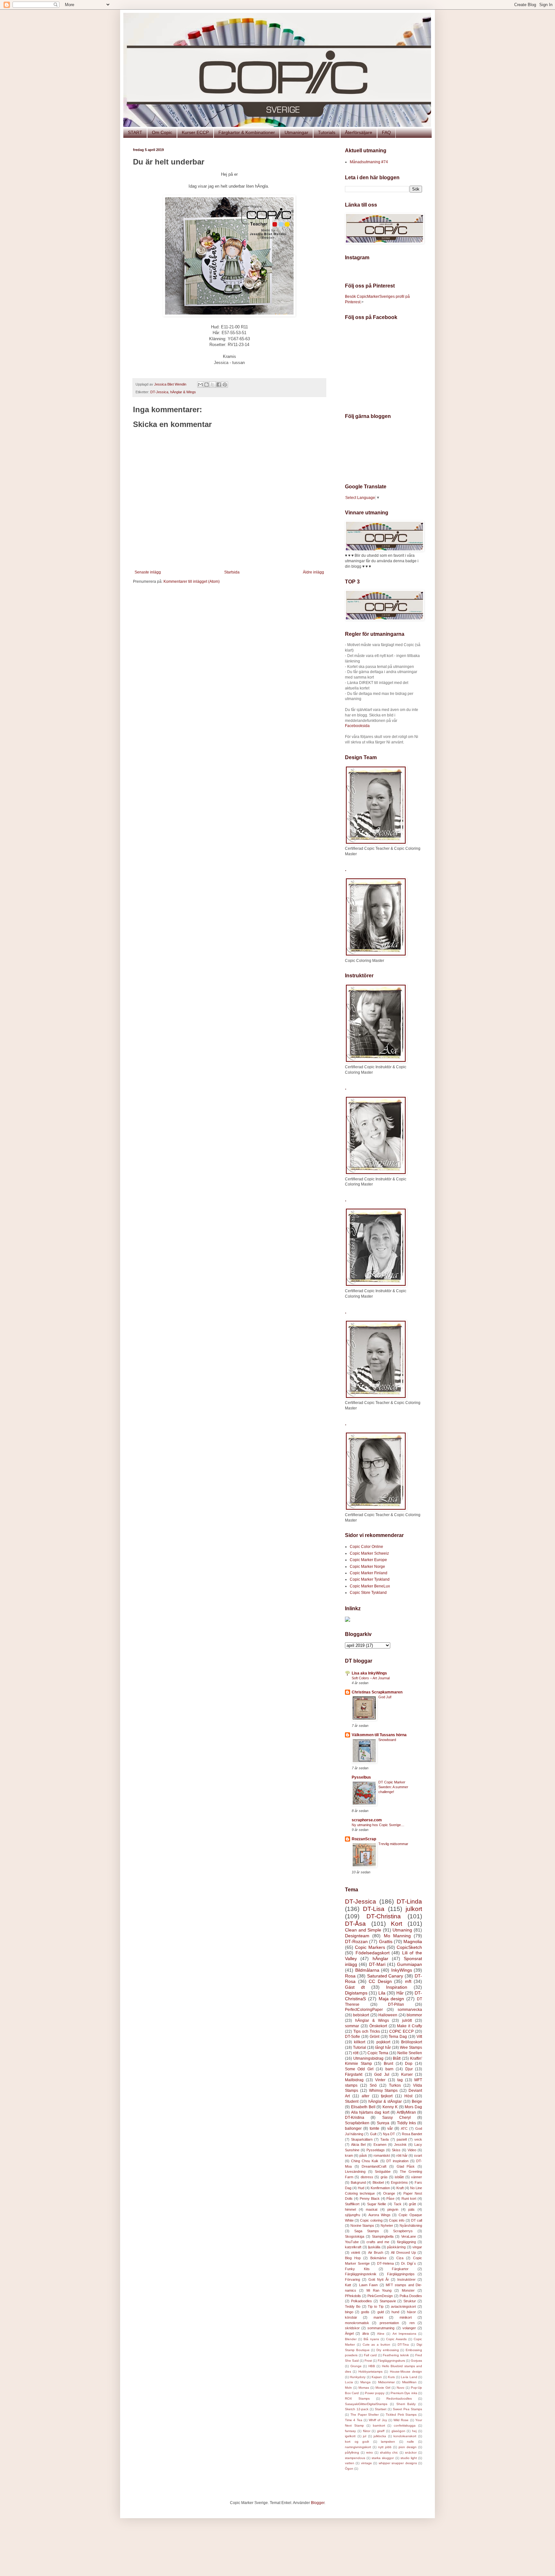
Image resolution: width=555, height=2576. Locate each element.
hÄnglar (380, 1959)
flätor (367, 2431)
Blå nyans (371, 2339)
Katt (348, 2285)
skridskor (352, 2328)
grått (412, 2204)
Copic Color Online (366, 1547)
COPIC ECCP (401, 2031)
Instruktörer (406, 2279)
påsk (363, 2155)
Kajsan (377, 2377)
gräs (384, 2177)
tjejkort (387, 2096)
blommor (414, 2015)
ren (412, 2323)
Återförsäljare (359, 132)
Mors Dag (413, 2107)
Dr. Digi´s (409, 2263)
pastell (402, 2139)
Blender (351, 2339)
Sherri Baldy (406, 2404)
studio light (409, 2458)
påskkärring (396, 2247)
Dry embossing (388, 2350)
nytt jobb (385, 2447)
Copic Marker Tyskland (370, 1579)
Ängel (349, 2333)
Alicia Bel (358, 2145)
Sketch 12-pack (357, 2409)
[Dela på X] (213, 385)
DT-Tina (403, 2345)
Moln (348, 2388)
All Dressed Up (403, 2252)
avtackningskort (403, 2306)
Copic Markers (370, 1947)
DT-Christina (384, 1916)
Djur (409, 2069)
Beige (417, 2101)
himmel (350, 2209)
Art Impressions (404, 2334)
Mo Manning (397, 1936)
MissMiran (409, 2382)
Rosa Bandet (412, 2134)
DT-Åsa (355, 1924)
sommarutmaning (381, 2328)
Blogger (318, 2503)
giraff (381, 2431)
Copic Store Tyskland (368, 1593)
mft (408, 1981)
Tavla (384, 2139)
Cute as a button (376, 2345)
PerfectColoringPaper (364, 2010)
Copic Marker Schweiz (369, 1553)
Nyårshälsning (411, 2225)
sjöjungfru (352, 2215)
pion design (408, 2447)
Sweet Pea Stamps (407, 2409)
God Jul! (385, 1697)
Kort (396, 1924)
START (135, 132)
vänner (417, 2177)
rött (356, 2053)
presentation (389, 2323)
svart (418, 2155)
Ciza (400, 2258)
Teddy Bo (353, 2306)
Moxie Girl (383, 2388)
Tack (398, 2204)
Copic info (397, 2220)
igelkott (350, 2436)
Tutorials (327, 132)
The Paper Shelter (365, 2415)
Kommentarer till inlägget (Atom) (192, 582)
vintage (366, 2463)
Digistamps (356, 1993)
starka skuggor (383, 2458)
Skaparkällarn (362, 2139)
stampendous (355, 2458)
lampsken (388, 2442)
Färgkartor (400, 2269)
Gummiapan (410, 1964)
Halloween (388, 2015)
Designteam (357, 1936)
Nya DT (389, 2134)
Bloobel (378, 2182)
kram (349, 2155)
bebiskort (361, 2015)
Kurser (407, 2074)
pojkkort (383, 2042)
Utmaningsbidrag (368, 2058)
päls (411, 2209)
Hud (361, 2188)
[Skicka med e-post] (200, 385)
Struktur (410, 2301)
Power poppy (375, 2393)
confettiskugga (405, 2425)
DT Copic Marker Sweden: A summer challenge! (393, 1787)
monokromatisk (357, 2323)
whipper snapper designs (398, 2463)
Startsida (232, 572)
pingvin (393, 2209)
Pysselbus (361, 1777)
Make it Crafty (410, 2026)
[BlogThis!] (207, 385)
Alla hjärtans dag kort (370, 2112)
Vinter (380, 2080)
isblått (399, 2177)
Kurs (391, 2377)
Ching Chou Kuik (365, 2161)
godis (365, 2312)
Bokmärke (378, 2258)
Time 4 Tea (354, 2420)
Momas (364, 2388)
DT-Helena (385, 2263)
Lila (382, 1993)
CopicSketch (409, 1947)
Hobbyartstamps (370, 2372)
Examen (380, 2145)
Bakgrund (358, 2182)
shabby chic (389, 2452)
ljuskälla (374, 2247)
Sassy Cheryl (396, 2118)
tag (400, 2080)
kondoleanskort (405, 2436)
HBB (372, 2366)
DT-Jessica (159, 392)
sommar (352, 2026)
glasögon (398, 2431)
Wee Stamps (411, 2047)
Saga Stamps (367, 2231)
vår (390, 2128)
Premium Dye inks (404, 2393)
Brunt (388, 2064)
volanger (409, 2328)
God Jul (382, 2074)
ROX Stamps (357, 2398)
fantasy (350, 2431)
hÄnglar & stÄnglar (385, 2101)
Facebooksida (357, 726)
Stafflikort (352, 2204)
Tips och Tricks (367, 2031)
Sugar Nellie (377, 2204)
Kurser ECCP (195, 132)
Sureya (383, 2123)
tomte (374, 2128)
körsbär (351, 2317)
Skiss (396, 2150)
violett (356, 2252)
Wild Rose (401, 2420)
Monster (408, 2290)
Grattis (386, 1941)
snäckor (411, 2452)
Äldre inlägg (313, 572)
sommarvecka (410, 2010)
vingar (417, 2247)
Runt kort (409, 2198)
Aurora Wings (379, 2215)
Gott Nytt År (379, 2279)
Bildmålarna (367, 1970)
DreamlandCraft (374, 2166)
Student (352, 2101)
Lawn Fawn (368, 2285)
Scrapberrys (403, 2231)
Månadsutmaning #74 (369, 162)
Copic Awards (396, 2339)
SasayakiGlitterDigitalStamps (366, 2404)
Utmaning (402, 1930)
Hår (400, 1993)
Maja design (392, 1999)
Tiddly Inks (406, 2123)
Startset (381, 2409)
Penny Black (370, 2198)
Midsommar (386, 2382)
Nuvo (401, 2388)
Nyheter (387, 2225)
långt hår (383, 2047)
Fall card (370, 2355)
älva (366, 2333)
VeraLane (409, 2236)
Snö (373, 2085)
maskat (372, 2209)
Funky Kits (357, 2269)
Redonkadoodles (399, 2398)
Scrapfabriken (357, 2123)
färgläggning (406, 2242)
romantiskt (382, 2155)
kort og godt (357, 2442)
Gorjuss (416, 2361)
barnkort (379, 2425)
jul (365, 2436)
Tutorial (360, 2047)
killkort (360, 2042)
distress (367, 2177)
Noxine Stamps (362, 2225)
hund (395, 2312)
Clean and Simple (363, 1930)
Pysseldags (376, 2150)
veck (418, 2139)
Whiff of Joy (378, 2420)
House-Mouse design (406, 2372)
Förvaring (352, 2279)
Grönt (374, 2037)
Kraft (400, 2188)
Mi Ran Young (379, 2290)
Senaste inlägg (148, 572)
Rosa (350, 1976)
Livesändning (355, 2172)
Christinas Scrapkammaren (377, 1692)
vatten (350, 2463)
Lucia (349, 2382)
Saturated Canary (385, 1976)
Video (412, 2150)
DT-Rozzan (356, 1941)
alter (366, 2096)
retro (370, 2452)
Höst (408, 2096)
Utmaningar (296, 132)
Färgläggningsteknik (361, 2274)
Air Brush (376, 2252)
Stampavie (388, 2301)
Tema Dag (398, 2037)
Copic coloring (371, 2220)
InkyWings (402, 1970)
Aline (381, 2334)
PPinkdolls (353, 2296)
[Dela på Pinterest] (225, 385)
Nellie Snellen (410, 2053)
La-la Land (409, 2377)
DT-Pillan (396, 2004)
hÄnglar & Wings (183, 392)
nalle (410, 2442)
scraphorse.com (367, 1820)
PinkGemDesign (380, 2296)
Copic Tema (378, 2053)
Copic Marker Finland (369, 1573)
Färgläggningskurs (391, 2361)
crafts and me (378, 2242)
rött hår (402, 2155)
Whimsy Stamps (383, 2091)
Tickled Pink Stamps (401, 2415)
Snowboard (387, 1740)
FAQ (386, 132)
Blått (397, 2058)
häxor (411, 2312)
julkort (414, 1909)
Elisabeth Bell (363, 2107)
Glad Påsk (406, 2166)
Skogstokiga (355, 2236)
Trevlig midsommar (393, 1844)
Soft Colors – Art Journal (371, 1678)
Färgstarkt (354, 2074)
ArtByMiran (406, 2112)
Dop (409, 2064)
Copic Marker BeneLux (370, 1586)
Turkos (395, 2085)
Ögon (349, 2469)
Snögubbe (383, 2172)
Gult (373, 2134)
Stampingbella (383, 2236)
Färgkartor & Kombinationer (247, 132)
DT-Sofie (352, 2037)
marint (378, 2317)
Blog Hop (353, 2258)
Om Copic (162, 132)
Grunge (356, 2366)
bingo (349, 2312)
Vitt (419, 2037)
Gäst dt (355, 1987)
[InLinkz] (348, 1619)
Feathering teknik (396, 2355)
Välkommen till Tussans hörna (379, 1735)
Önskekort (378, 2026)
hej (414, 2431)
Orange (389, 2193)
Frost (368, 2361)
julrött (407, 2021)
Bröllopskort (412, 2042)
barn (389, 2069)
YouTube (352, 2242)
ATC (404, 2128)
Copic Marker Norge (367, 1567)
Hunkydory (358, 2377)
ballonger (353, 2128)
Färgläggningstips (401, 2274)
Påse (390, 2198)
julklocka (380, 2436)
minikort (406, 2317)
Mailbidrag (354, 2080)
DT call (417, 2220)
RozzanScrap (364, 1839)
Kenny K (390, 2107)
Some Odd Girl (359, 2069)
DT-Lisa (374, 1909)
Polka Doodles (411, 2296)
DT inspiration (397, 2161)
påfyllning (352, 2452)
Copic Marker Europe (368, 1560)
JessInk (400, 2145)
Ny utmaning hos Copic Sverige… (378, 1825)
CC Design (380, 1981)
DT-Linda (409, 1901)
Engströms (399, 2182)
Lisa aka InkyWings (369, 1673)
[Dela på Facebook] (219, 385)
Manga (366, 2382)
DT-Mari (377, 1964)
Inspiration (397, 1987)
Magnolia (413, 1941)
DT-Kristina (355, 2118)
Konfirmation (380, 2188)
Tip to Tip (376, 2306)
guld (381, 2312)
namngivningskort (358, 2447)
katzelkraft (353, 2247)
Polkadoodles (361, 2301)
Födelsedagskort (373, 1953)
